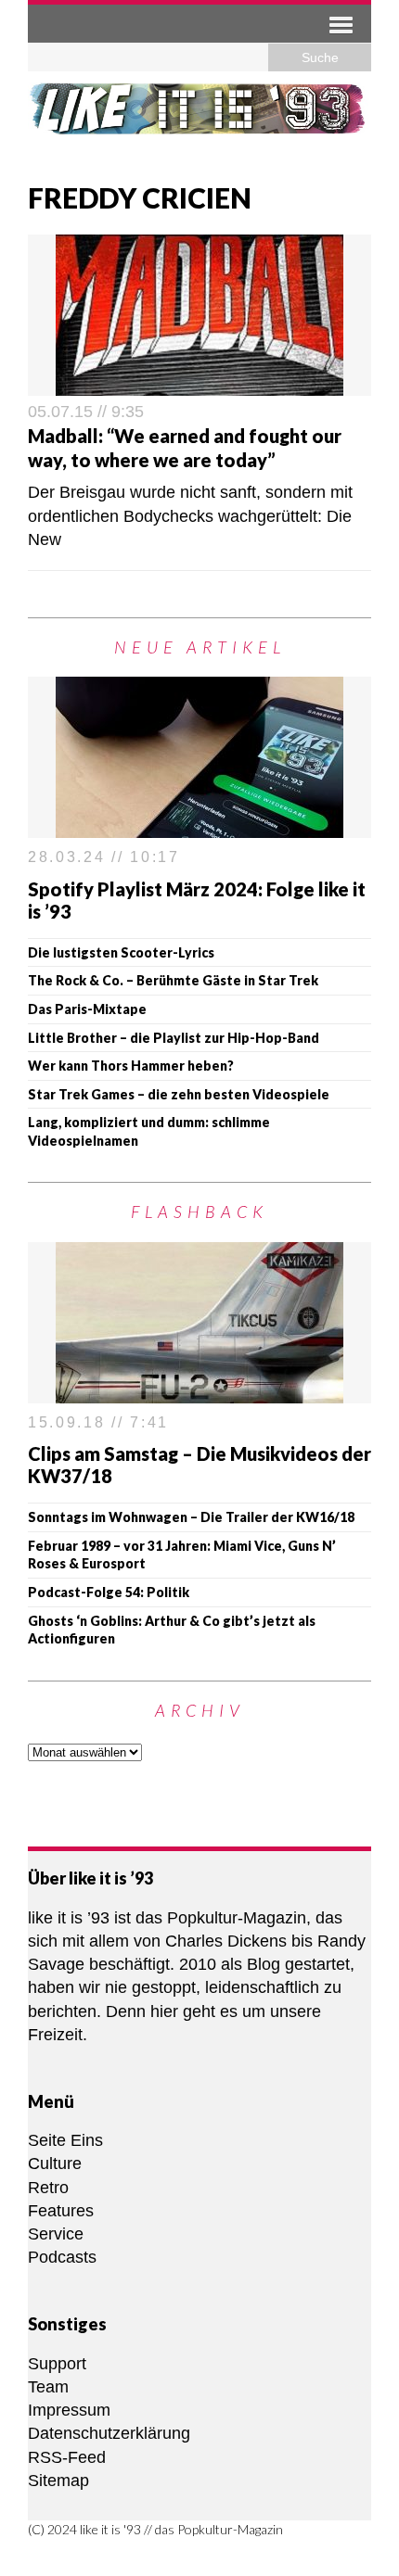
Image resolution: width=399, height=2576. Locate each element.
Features (61, 2211)
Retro (48, 2188)
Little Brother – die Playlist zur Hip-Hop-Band (174, 1038)
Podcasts (62, 2257)
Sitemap (58, 2481)
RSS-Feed (67, 2457)
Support (57, 2364)
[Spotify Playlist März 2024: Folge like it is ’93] (199, 826)
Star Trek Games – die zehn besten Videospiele (179, 1094)
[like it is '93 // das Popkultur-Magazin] (199, 120)
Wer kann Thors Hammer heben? (131, 1066)
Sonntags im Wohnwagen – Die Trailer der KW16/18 (191, 1517)
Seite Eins (65, 2140)
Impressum (69, 2410)
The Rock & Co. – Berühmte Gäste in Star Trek (173, 980)
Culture (55, 2164)
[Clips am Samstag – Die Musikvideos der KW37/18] (199, 1391)
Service (56, 2234)
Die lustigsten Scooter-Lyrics (121, 952)
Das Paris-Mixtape (87, 1009)
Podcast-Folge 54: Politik (109, 1592)
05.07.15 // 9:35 (86, 412)
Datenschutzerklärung (109, 2433)
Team (48, 2387)
